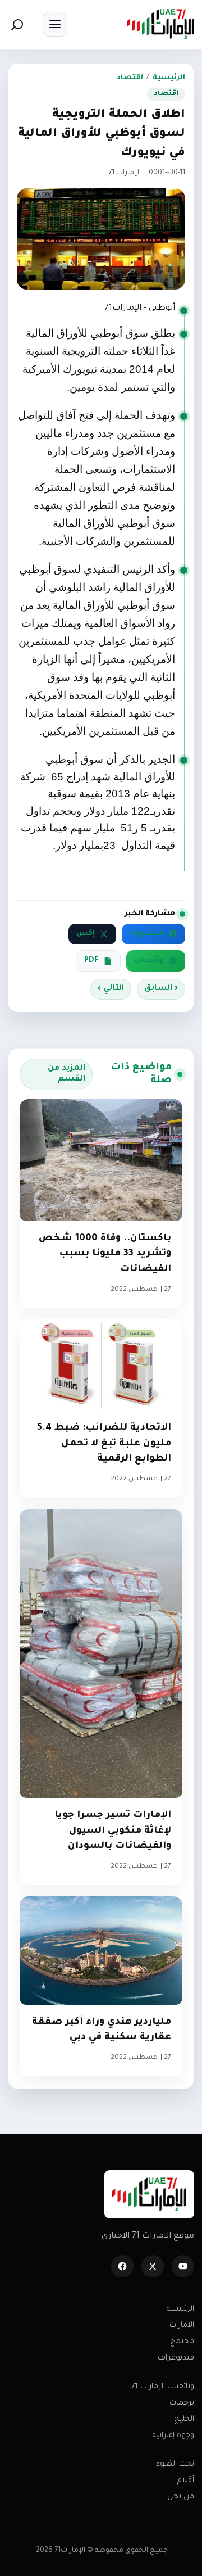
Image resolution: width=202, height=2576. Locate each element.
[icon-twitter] (153, 2266)
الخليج (184, 2419)
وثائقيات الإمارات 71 (163, 2387)
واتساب (149, 961)
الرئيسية (169, 78)
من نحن (181, 2497)
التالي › (111, 989)
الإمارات (182, 2326)
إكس (86, 934)
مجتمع (182, 2342)
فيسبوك (147, 934)
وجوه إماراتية (173, 2436)
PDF (91, 961)
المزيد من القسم (66, 1074)
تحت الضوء (175, 2464)
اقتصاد (130, 78)
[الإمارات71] (160, 24)
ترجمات (182, 2403)
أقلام (186, 2481)
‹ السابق (161, 989)
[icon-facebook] (122, 2266)
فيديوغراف (176, 2358)
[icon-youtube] (183, 2266)
